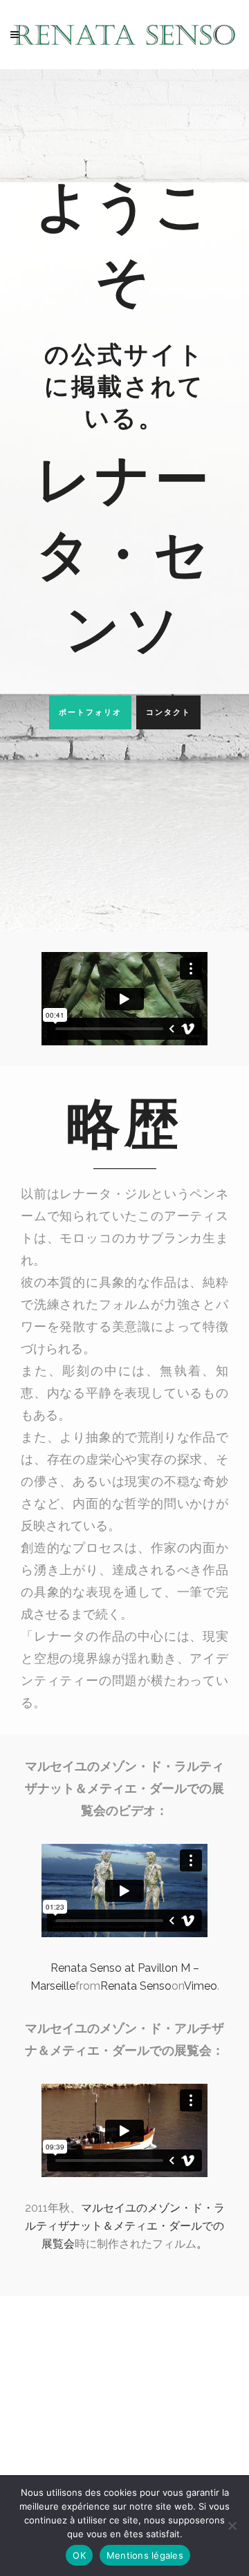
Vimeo (201, 1986)
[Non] (232, 2526)
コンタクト (168, 712)
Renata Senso (136, 1986)
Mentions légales (145, 2555)
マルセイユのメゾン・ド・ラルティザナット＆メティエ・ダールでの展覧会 (125, 2226)
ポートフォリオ (90, 712)
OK (79, 2555)
